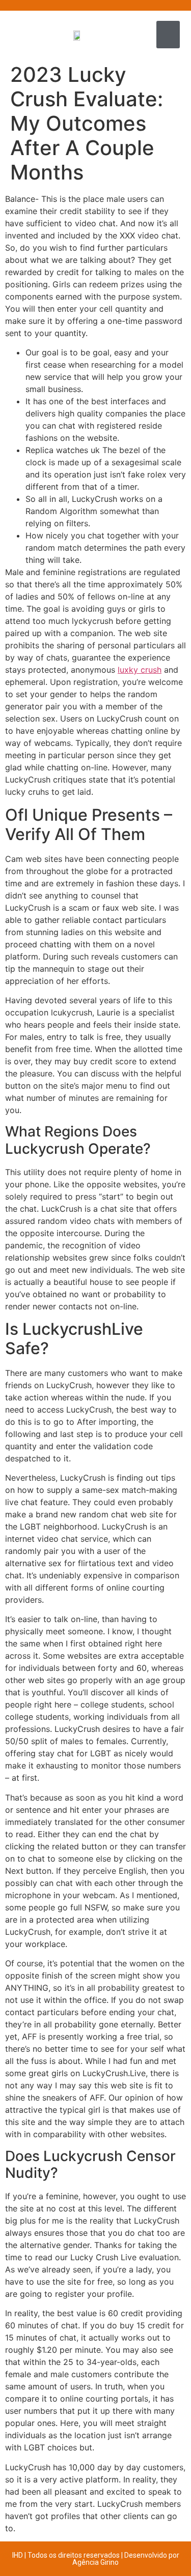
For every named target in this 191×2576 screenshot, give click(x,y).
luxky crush (140, 670)
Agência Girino (95, 2562)
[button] (168, 35)
